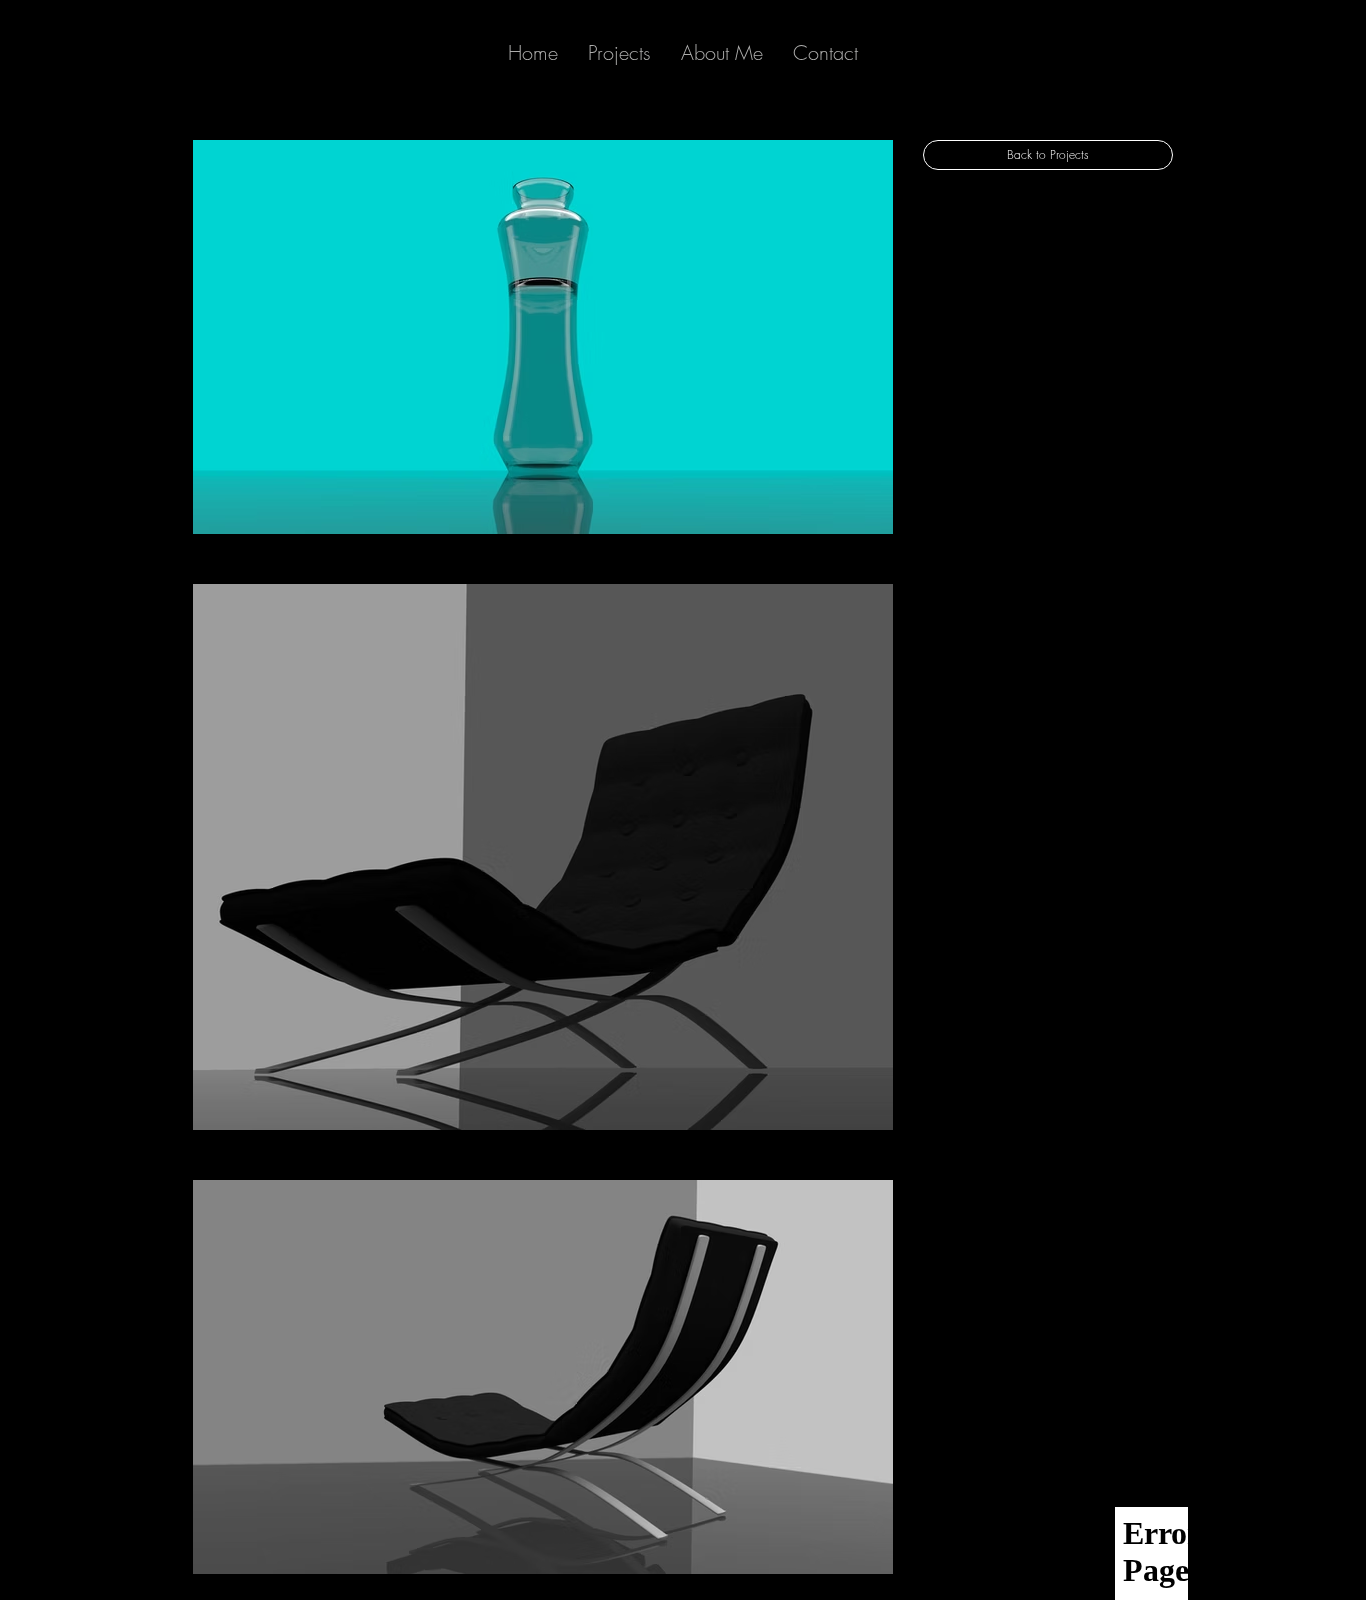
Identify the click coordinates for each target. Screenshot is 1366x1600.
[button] (722, 53)
